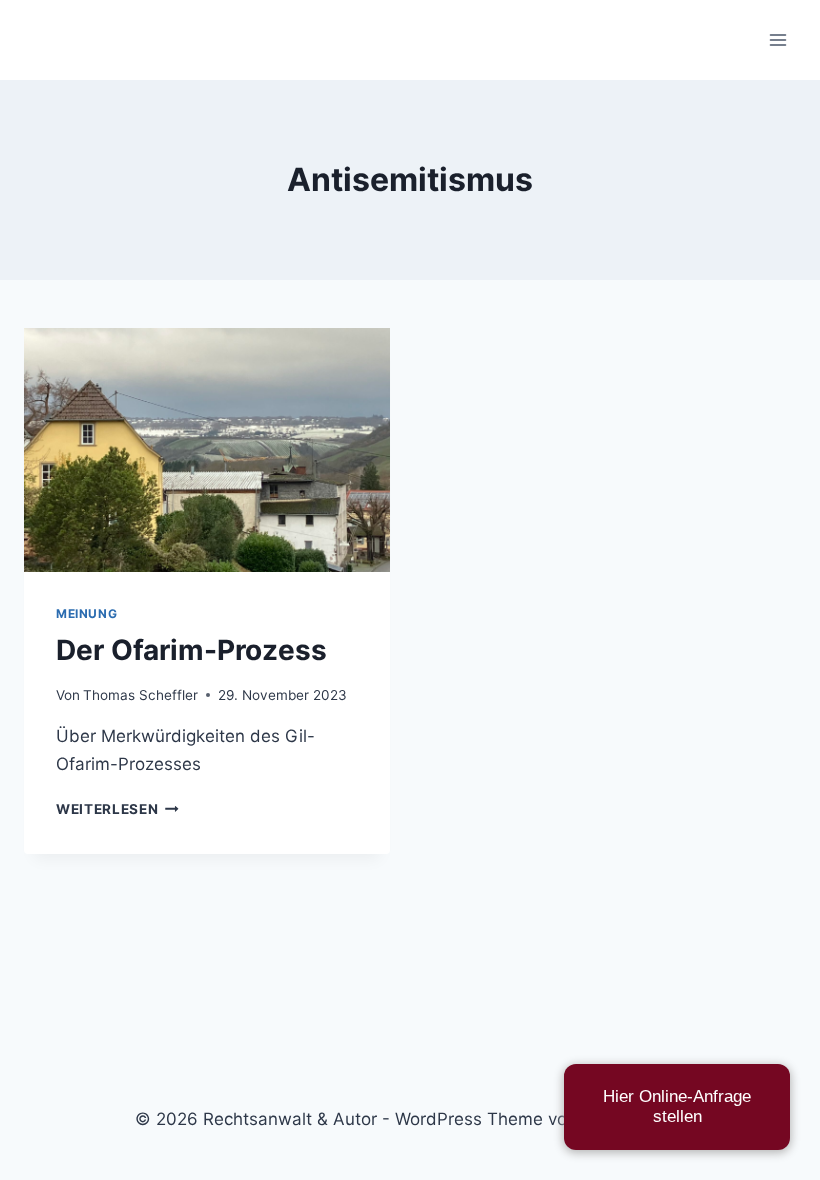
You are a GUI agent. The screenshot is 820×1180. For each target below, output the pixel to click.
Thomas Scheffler (140, 695)
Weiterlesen (117, 809)
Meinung (86, 613)
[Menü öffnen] (777, 39)
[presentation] (207, 450)
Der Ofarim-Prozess (191, 650)
